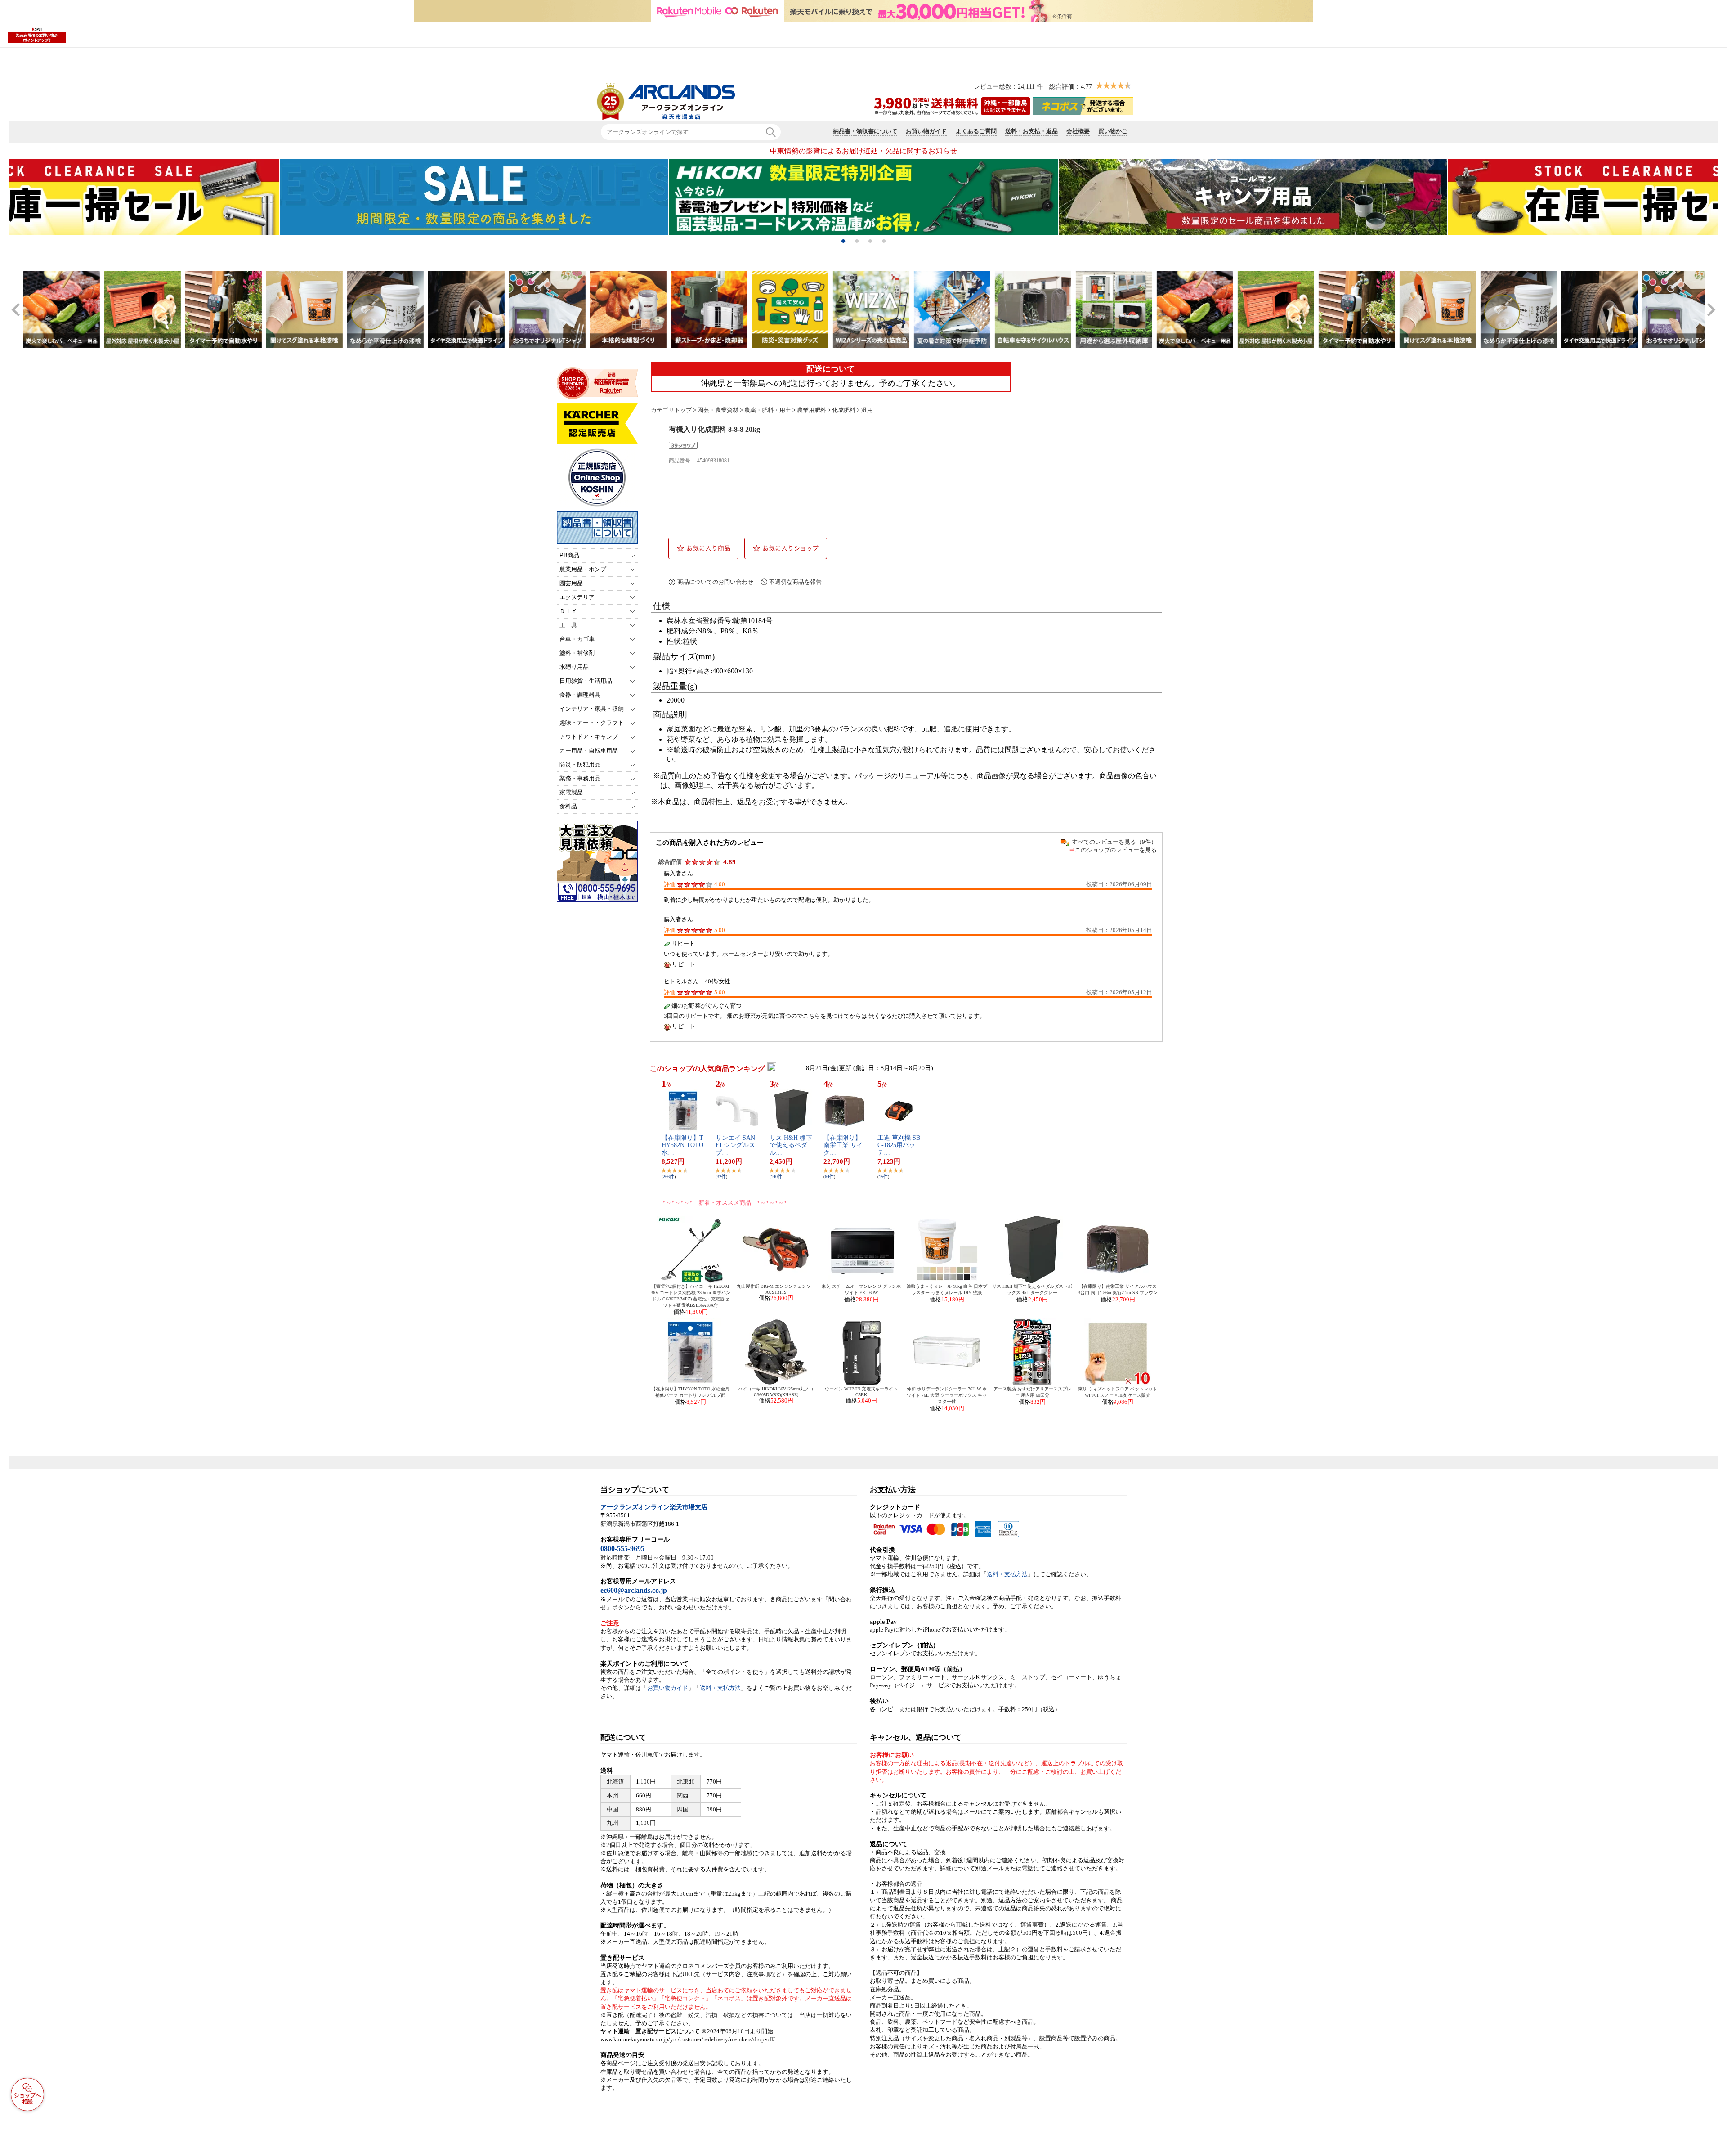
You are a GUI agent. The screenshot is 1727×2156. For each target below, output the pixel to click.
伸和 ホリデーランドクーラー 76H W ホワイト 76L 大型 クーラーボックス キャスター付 (947, 1395)
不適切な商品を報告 (795, 582)
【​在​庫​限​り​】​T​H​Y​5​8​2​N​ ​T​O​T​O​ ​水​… (682, 1145)
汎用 (867, 410)
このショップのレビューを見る (1116, 850)
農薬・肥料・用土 (768, 410)
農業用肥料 (812, 410)
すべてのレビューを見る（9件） (1114, 842)
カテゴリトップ (671, 410)
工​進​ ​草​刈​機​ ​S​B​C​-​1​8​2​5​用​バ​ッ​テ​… (899, 1145)
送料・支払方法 (720, 1688)
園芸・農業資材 (718, 410)
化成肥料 (844, 410)
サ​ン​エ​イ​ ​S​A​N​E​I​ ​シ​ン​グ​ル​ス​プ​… (735, 1145)
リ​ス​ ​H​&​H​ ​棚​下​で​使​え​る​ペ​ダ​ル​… (791, 1145)
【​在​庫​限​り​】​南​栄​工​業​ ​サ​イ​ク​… (843, 1145)
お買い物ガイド (668, 1688)
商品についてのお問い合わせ (715, 582)
